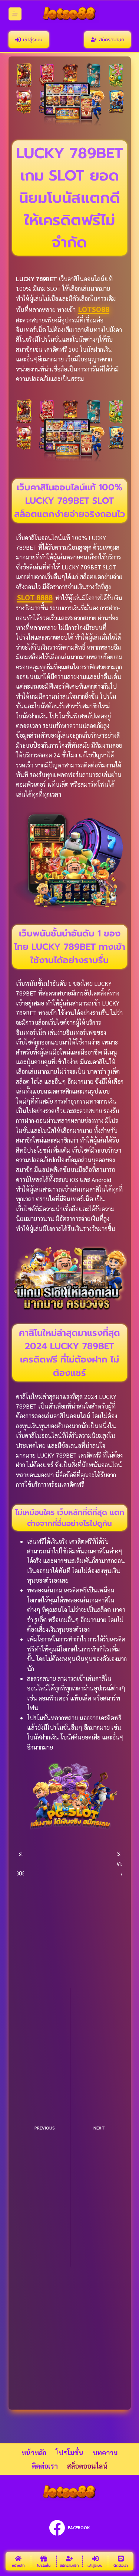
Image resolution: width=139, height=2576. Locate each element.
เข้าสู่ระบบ (33, 40)
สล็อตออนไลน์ (87, 2466)
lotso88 (94, 309)
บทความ (105, 2452)
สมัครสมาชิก (112, 40)
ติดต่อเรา (45, 2466)
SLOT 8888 (35, 597)
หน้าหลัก (34, 2452)
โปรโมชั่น (69, 2452)
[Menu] (15, 14)
